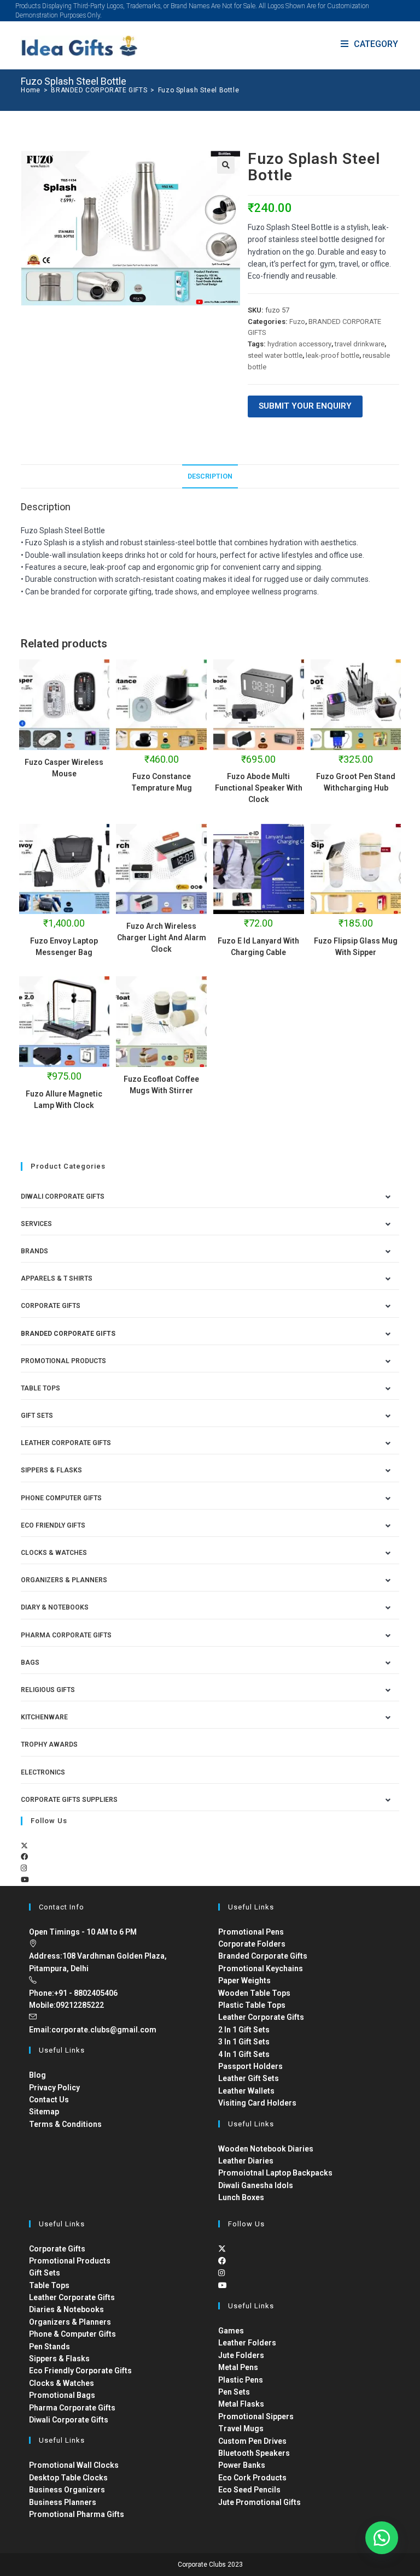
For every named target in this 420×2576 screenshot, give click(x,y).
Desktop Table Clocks (68, 2478)
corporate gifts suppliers (69, 1800)
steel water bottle (275, 355)
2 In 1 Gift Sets (244, 2030)
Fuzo (297, 322)
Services (36, 1224)
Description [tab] (210, 476)
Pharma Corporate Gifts (66, 1635)
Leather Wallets (246, 2091)
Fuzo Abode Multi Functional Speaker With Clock (259, 788)
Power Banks (242, 2465)
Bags (30, 1663)
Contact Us (49, 2100)
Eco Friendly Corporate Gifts (80, 2371)
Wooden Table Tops (254, 1993)
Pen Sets (234, 2392)
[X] (24, 1846)
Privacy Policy (54, 2088)
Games (231, 2331)
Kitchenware (44, 1717)
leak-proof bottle (332, 355)
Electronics (43, 1772)
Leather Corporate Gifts (66, 1443)
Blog (37, 2075)
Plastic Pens (241, 2380)
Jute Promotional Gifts (259, 2502)
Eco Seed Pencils (249, 2490)
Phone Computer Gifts (61, 1498)
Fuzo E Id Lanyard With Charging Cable (258, 947)
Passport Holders (250, 2066)
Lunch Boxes (241, 2197)
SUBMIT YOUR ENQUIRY (305, 406)
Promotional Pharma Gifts (77, 2514)
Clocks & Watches (54, 1553)
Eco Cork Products (252, 2478)
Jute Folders (241, 2355)
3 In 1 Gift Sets (244, 2042)
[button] (226, 165)
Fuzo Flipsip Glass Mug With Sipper (356, 947)
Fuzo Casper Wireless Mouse (64, 768)
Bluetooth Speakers (254, 2453)
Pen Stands (49, 2347)
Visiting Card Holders (257, 2103)
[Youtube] (25, 1880)
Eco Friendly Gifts (53, 1525)
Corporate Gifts (51, 1306)
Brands (34, 1251)
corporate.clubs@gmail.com (104, 2030)
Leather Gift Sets (249, 2078)
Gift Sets (37, 1416)
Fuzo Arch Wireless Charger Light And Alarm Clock (162, 938)
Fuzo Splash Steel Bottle (199, 90)
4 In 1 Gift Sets (244, 2054)
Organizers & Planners (64, 1580)
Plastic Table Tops (252, 2005)
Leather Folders (247, 2343)
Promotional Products (63, 1361)
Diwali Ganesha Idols (256, 2185)
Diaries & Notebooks (66, 2309)
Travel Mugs (241, 2428)
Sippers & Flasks (51, 1470)
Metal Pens (238, 2367)
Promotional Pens (251, 1932)
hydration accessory (299, 344)
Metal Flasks (241, 2404)
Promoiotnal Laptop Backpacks (275, 2173)
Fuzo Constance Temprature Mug (162, 782)
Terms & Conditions (65, 2124)
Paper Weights (244, 1980)
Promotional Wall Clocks (74, 2465)
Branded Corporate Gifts (263, 1956)
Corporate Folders (252, 1944)
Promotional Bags (62, 2395)
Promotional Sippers (256, 2416)
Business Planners (63, 2502)
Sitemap (44, 2112)
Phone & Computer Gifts (72, 2334)
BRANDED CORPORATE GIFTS (68, 1334)
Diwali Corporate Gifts (63, 1196)
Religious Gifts (48, 1690)
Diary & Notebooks (55, 1607)
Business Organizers (67, 2490)
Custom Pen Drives (252, 2441)
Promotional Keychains (261, 1968)
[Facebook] (24, 1857)
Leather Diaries (246, 2161)
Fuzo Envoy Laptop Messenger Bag (64, 947)
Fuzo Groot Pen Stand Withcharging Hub (356, 782)
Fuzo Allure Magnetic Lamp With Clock (64, 1100)
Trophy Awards (49, 1744)
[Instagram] (24, 1868)
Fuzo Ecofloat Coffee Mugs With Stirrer (161, 1085)
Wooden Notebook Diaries (266, 2149)
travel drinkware (360, 344)
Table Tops (40, 1388)
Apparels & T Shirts (57, 1278)
